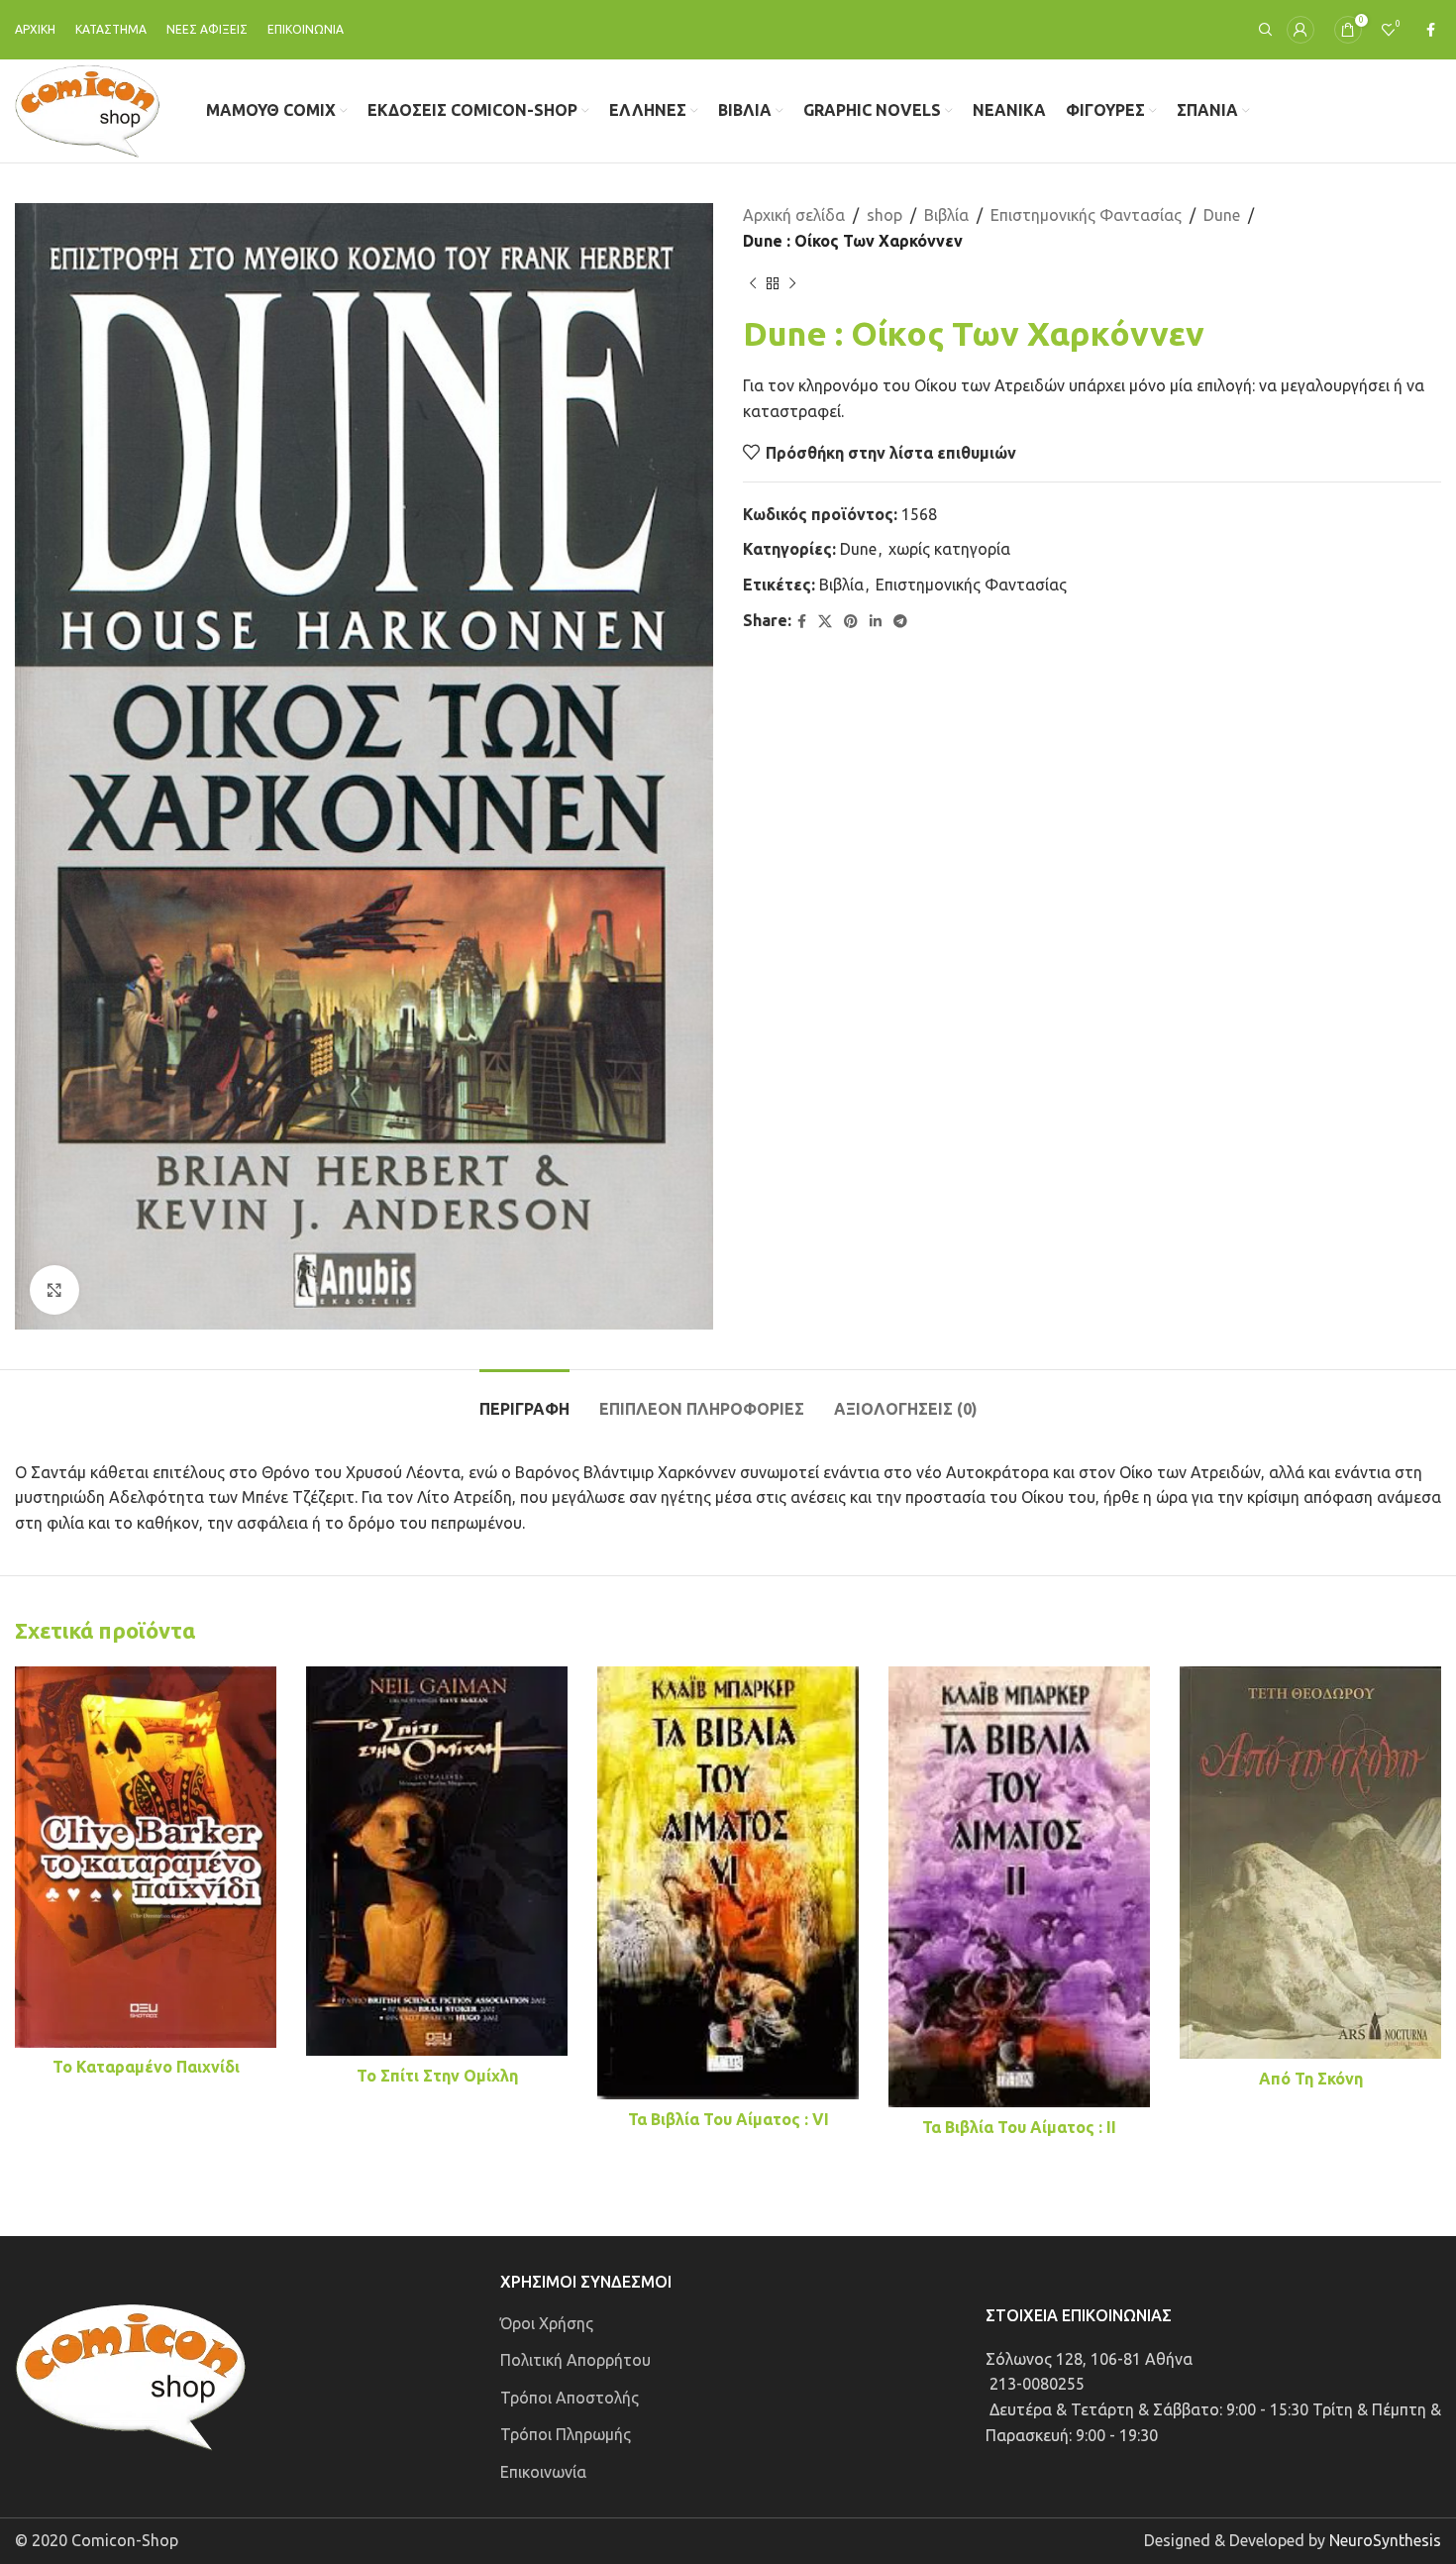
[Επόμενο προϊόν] (792, 283)
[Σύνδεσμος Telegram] (900, 622)
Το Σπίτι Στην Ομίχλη (437, 2076)
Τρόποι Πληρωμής (566, 2434)
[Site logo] (88, 109)
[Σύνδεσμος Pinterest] (851, 622)
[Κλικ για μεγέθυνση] (54, 1290)
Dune (1222, 215)
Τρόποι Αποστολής (570, 2398)
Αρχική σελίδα (794, 215)
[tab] (524, 1399)
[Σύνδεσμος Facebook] (1431, 30)
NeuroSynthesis (1385, 2540)
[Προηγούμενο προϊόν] (753, 283)
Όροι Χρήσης (547, 2323)
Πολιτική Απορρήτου (575, 2360)
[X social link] (825, 622)
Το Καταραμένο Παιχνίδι (146, 2067)
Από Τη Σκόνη (1311, 2079)
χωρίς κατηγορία (949, 549)
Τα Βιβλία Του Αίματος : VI (728, 2119)
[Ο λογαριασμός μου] (1300, 30)
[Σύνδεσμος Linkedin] (876, 622)
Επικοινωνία (543, 2472)
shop (884, 215)
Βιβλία (946, 215)
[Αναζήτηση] (1263, 30)
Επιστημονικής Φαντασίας (1086, 215)
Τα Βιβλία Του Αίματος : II (1019, 2127)
